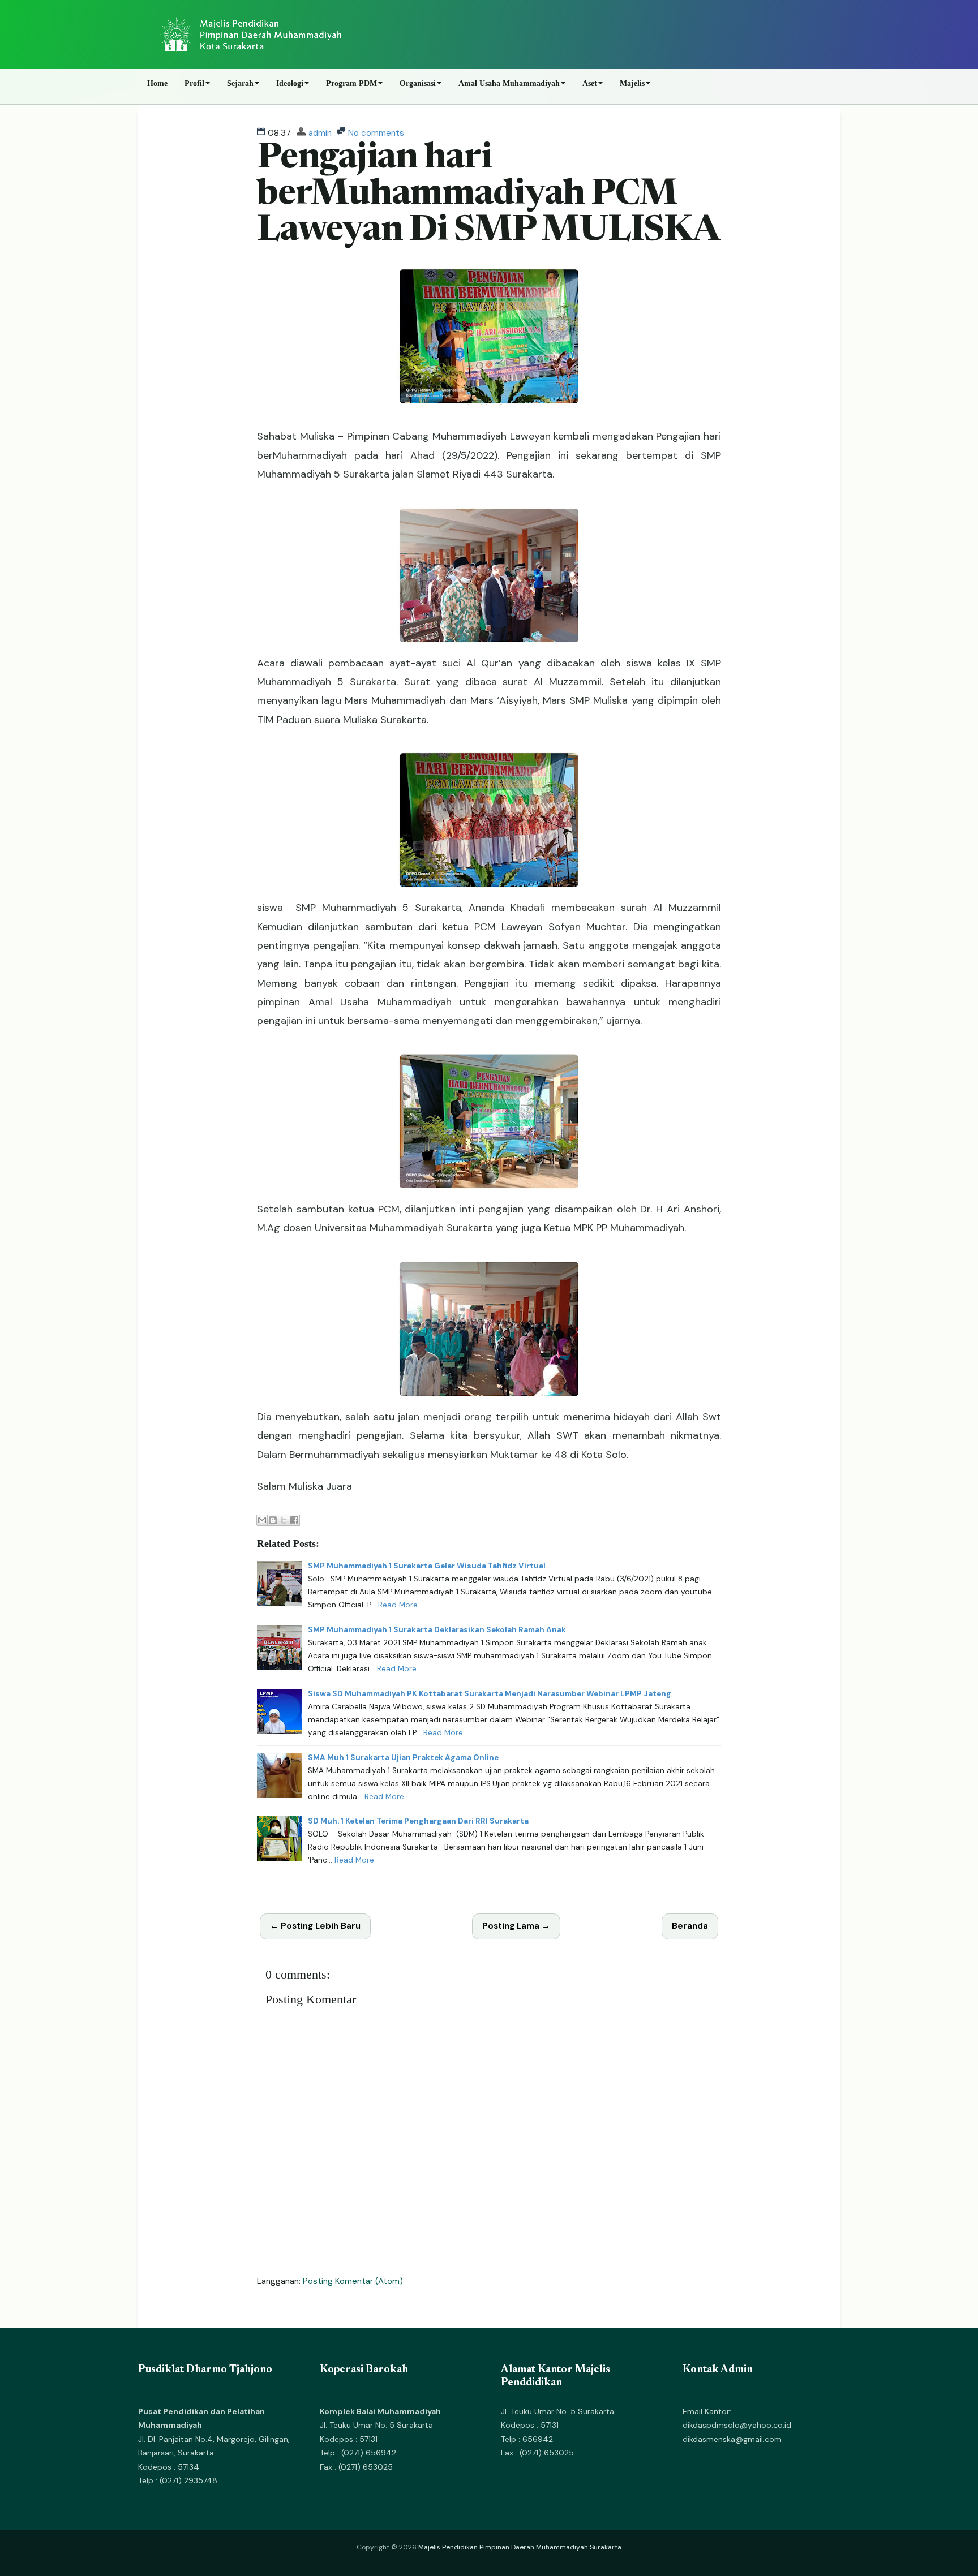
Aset (590, 83)
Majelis (632, 83)
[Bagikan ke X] (284, 1520)
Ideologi (290, 83)
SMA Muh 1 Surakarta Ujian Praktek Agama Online (403, 1758)
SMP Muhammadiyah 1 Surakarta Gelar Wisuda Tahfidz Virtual (427, 1566)
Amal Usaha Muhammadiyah (509, 83)
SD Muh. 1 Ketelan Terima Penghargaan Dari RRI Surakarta (418, 1821)
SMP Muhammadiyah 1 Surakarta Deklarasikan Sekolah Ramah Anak (437, 1630)
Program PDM (351, 83)
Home (157, 83)
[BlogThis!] (273, 1520)
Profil (194, 83)
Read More (398, 1605)
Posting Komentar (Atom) (353, 2281)
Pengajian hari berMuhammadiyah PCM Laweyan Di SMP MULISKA (488, 195)
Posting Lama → (516, 1926)
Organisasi (418, 83)
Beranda (690, 1926)
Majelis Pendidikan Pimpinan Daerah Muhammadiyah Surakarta (520, 2547)
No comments (376, 133)
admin (320, 133)
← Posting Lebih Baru (315, 1926)
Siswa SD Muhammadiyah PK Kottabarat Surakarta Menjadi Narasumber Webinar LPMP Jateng (490, 1694)
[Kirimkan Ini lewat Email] (262, 1520)
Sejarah (240, 83)
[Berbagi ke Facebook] (294, 1520)
